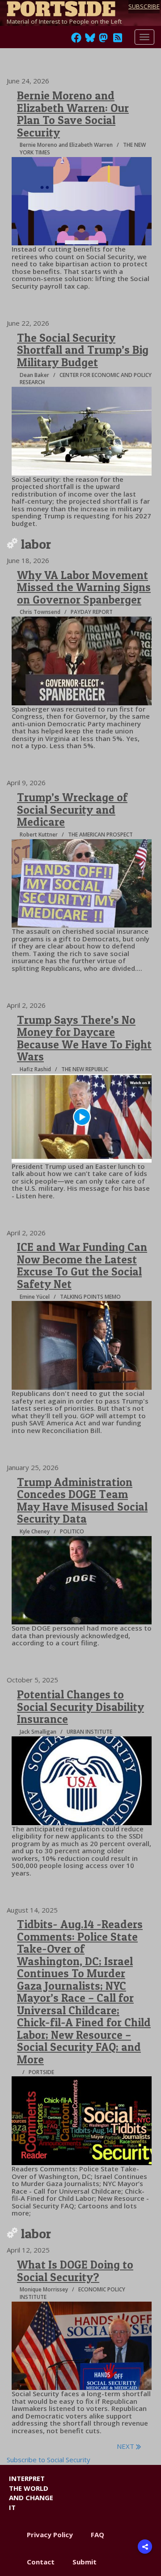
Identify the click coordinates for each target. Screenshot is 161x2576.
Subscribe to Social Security (49, 2460)
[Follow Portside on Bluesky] (91, 40)
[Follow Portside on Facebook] (76, 40)
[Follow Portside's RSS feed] (118, 40)
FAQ (97, 2535)
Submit (85, 2562)
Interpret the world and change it (31, 2493)
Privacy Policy (50, 2535)
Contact (41, 2562)
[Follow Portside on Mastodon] (103, 40)
